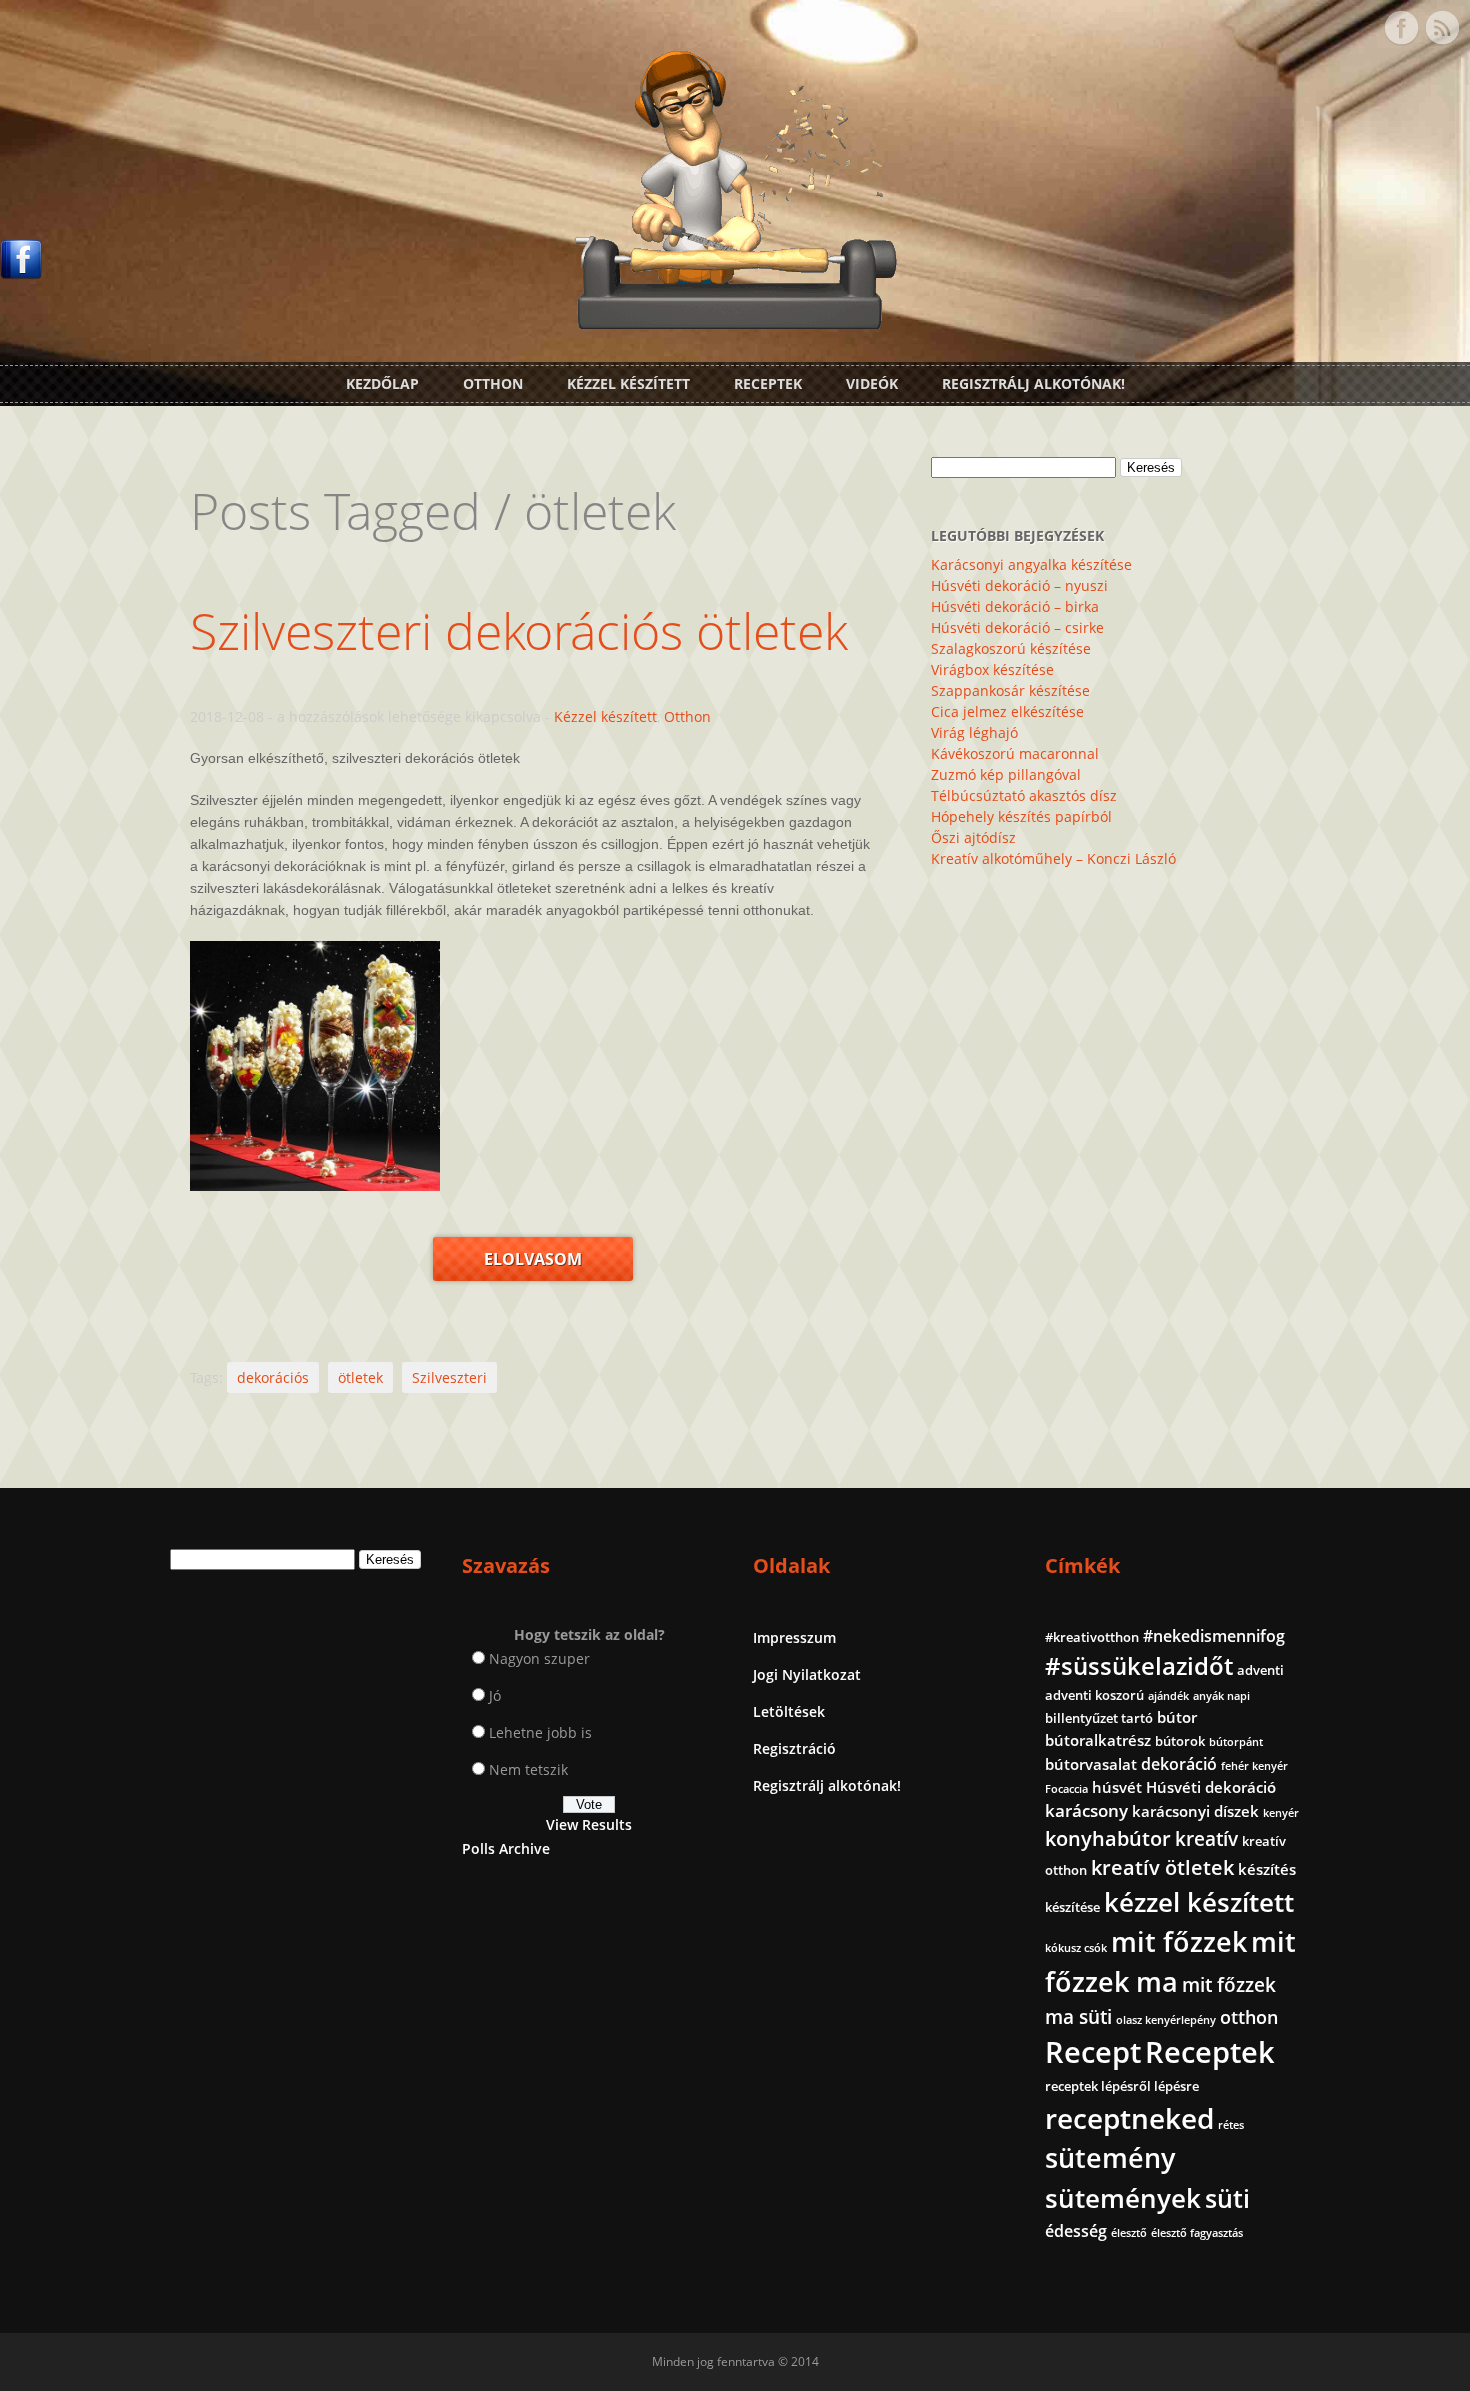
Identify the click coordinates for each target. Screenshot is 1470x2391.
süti (1227, 2198)
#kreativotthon (1092, 1637)
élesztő (1129, 2233)
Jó (495, 1695)
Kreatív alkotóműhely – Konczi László (1053, 858)
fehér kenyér (1254, 1766)
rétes (1231, 2125)
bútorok (1180, 1741)
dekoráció (1179, 1764)
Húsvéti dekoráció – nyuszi (1019, 585)
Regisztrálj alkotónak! (1033, 383)
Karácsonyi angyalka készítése (1031, 564)
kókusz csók (1076, 1948)
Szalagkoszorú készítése (1011, 648)
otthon (1249, 2017)
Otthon (493, 383)
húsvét (1117, 1787)
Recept (1093, 2052)
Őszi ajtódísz (973, 837)
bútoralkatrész (1098, 1740)
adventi (1260, 1670)
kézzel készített (1199, 1902)
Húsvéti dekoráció (1211, 1787)
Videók (872, 383)
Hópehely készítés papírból (1021, 816)
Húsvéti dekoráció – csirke (1017, 627)
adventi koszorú (1094, 1695)
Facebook (1401, 28)
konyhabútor (1108, 1838)
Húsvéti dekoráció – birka (1015, 606)
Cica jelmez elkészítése (1007, 711)
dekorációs (273, 1377)
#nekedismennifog (1214, 1636)
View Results (589, 1824)
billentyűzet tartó (1099, 1718)
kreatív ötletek (1162, 1867)
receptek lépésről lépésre (1122, 2086)
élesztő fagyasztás (1197, 2233)
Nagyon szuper (539, 1658)
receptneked (1129, 2118)
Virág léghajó (974, 732)
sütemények (1123, 2198)
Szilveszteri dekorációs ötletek (519, 631)
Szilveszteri (449, 1377)
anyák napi (1221, 1696)
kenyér (1281, 1813)
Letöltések (789, 1711)
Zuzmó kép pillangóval (1006, 774)
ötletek (360, 1377)
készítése (1072, 1907)
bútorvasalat (1091, 1764)
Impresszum (794, 1637)
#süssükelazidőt (1139, 1665)
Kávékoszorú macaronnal (1015, 753)
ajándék (1168, 1696)
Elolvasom (533, 1259)
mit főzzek (1179, 1941)
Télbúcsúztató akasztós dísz (1024, 795)
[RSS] (1442, 28)
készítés (1267, 1869)
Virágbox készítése (992, 669)
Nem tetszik (528, 1769)
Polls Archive (506, 1848)
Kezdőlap (382, 383)
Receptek (768, 383)
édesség (1076, 2231)
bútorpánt (1236, 1742)
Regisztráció (794, 1748)
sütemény (1110, 2158)
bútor (1177, 1717)
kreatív (1206, 1839)
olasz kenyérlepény (1166, 2020)
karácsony (1086, 1810)
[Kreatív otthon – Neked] (735, 317)
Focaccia (1066, 1789)
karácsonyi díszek (1195, 1811)
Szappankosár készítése (1010, 690)
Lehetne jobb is (540, 1732)
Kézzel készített (628, 383)
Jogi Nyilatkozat (807, 1674)
